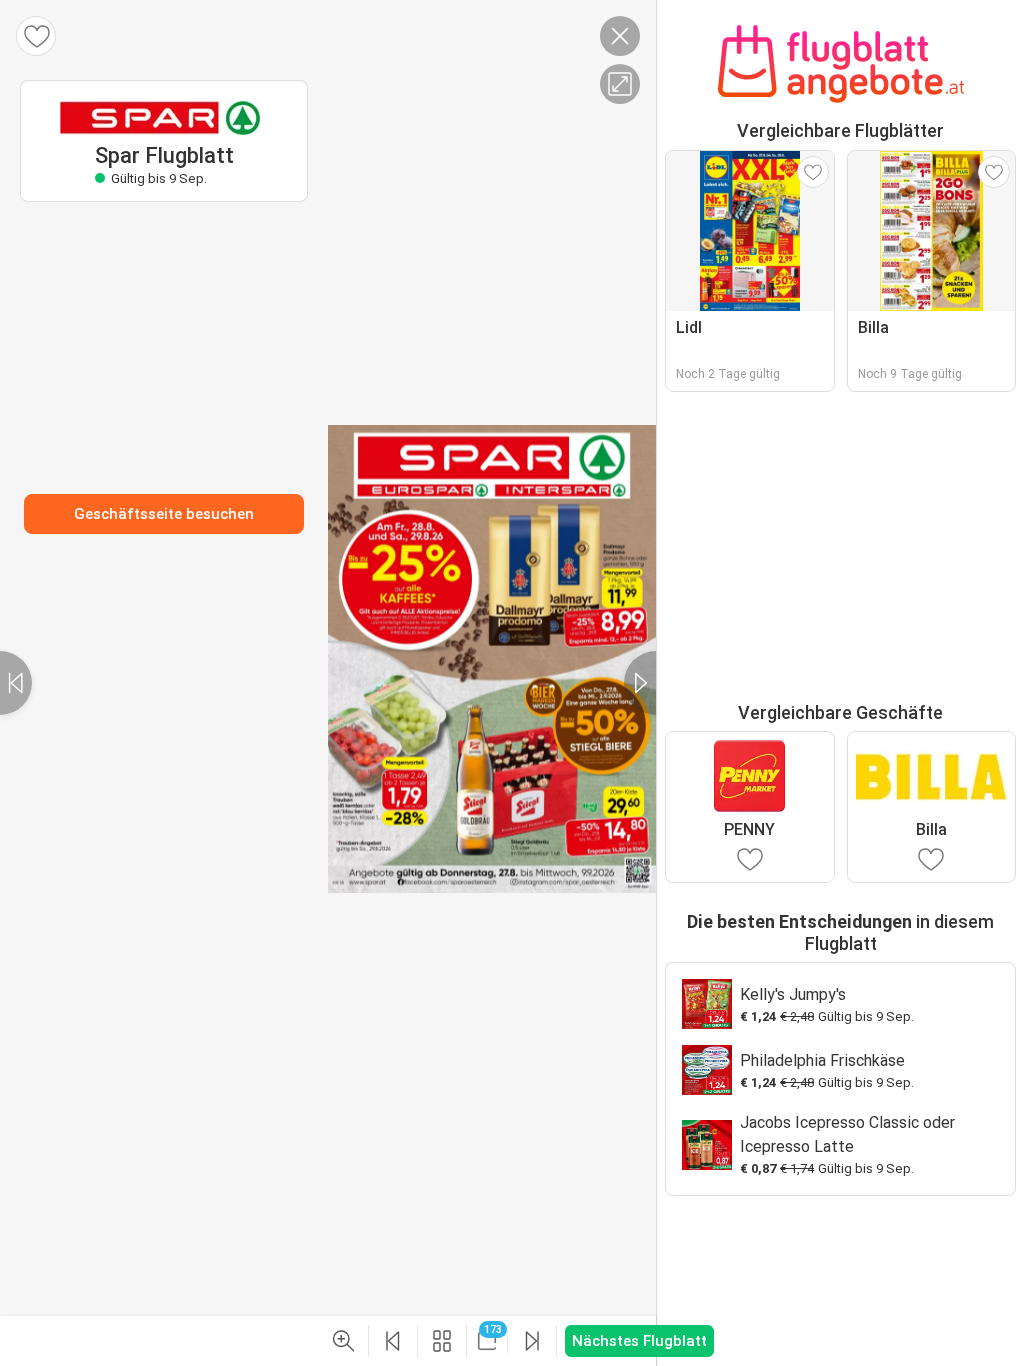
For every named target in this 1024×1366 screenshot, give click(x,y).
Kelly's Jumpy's (793, 994)
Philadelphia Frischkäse (822, 1060)
